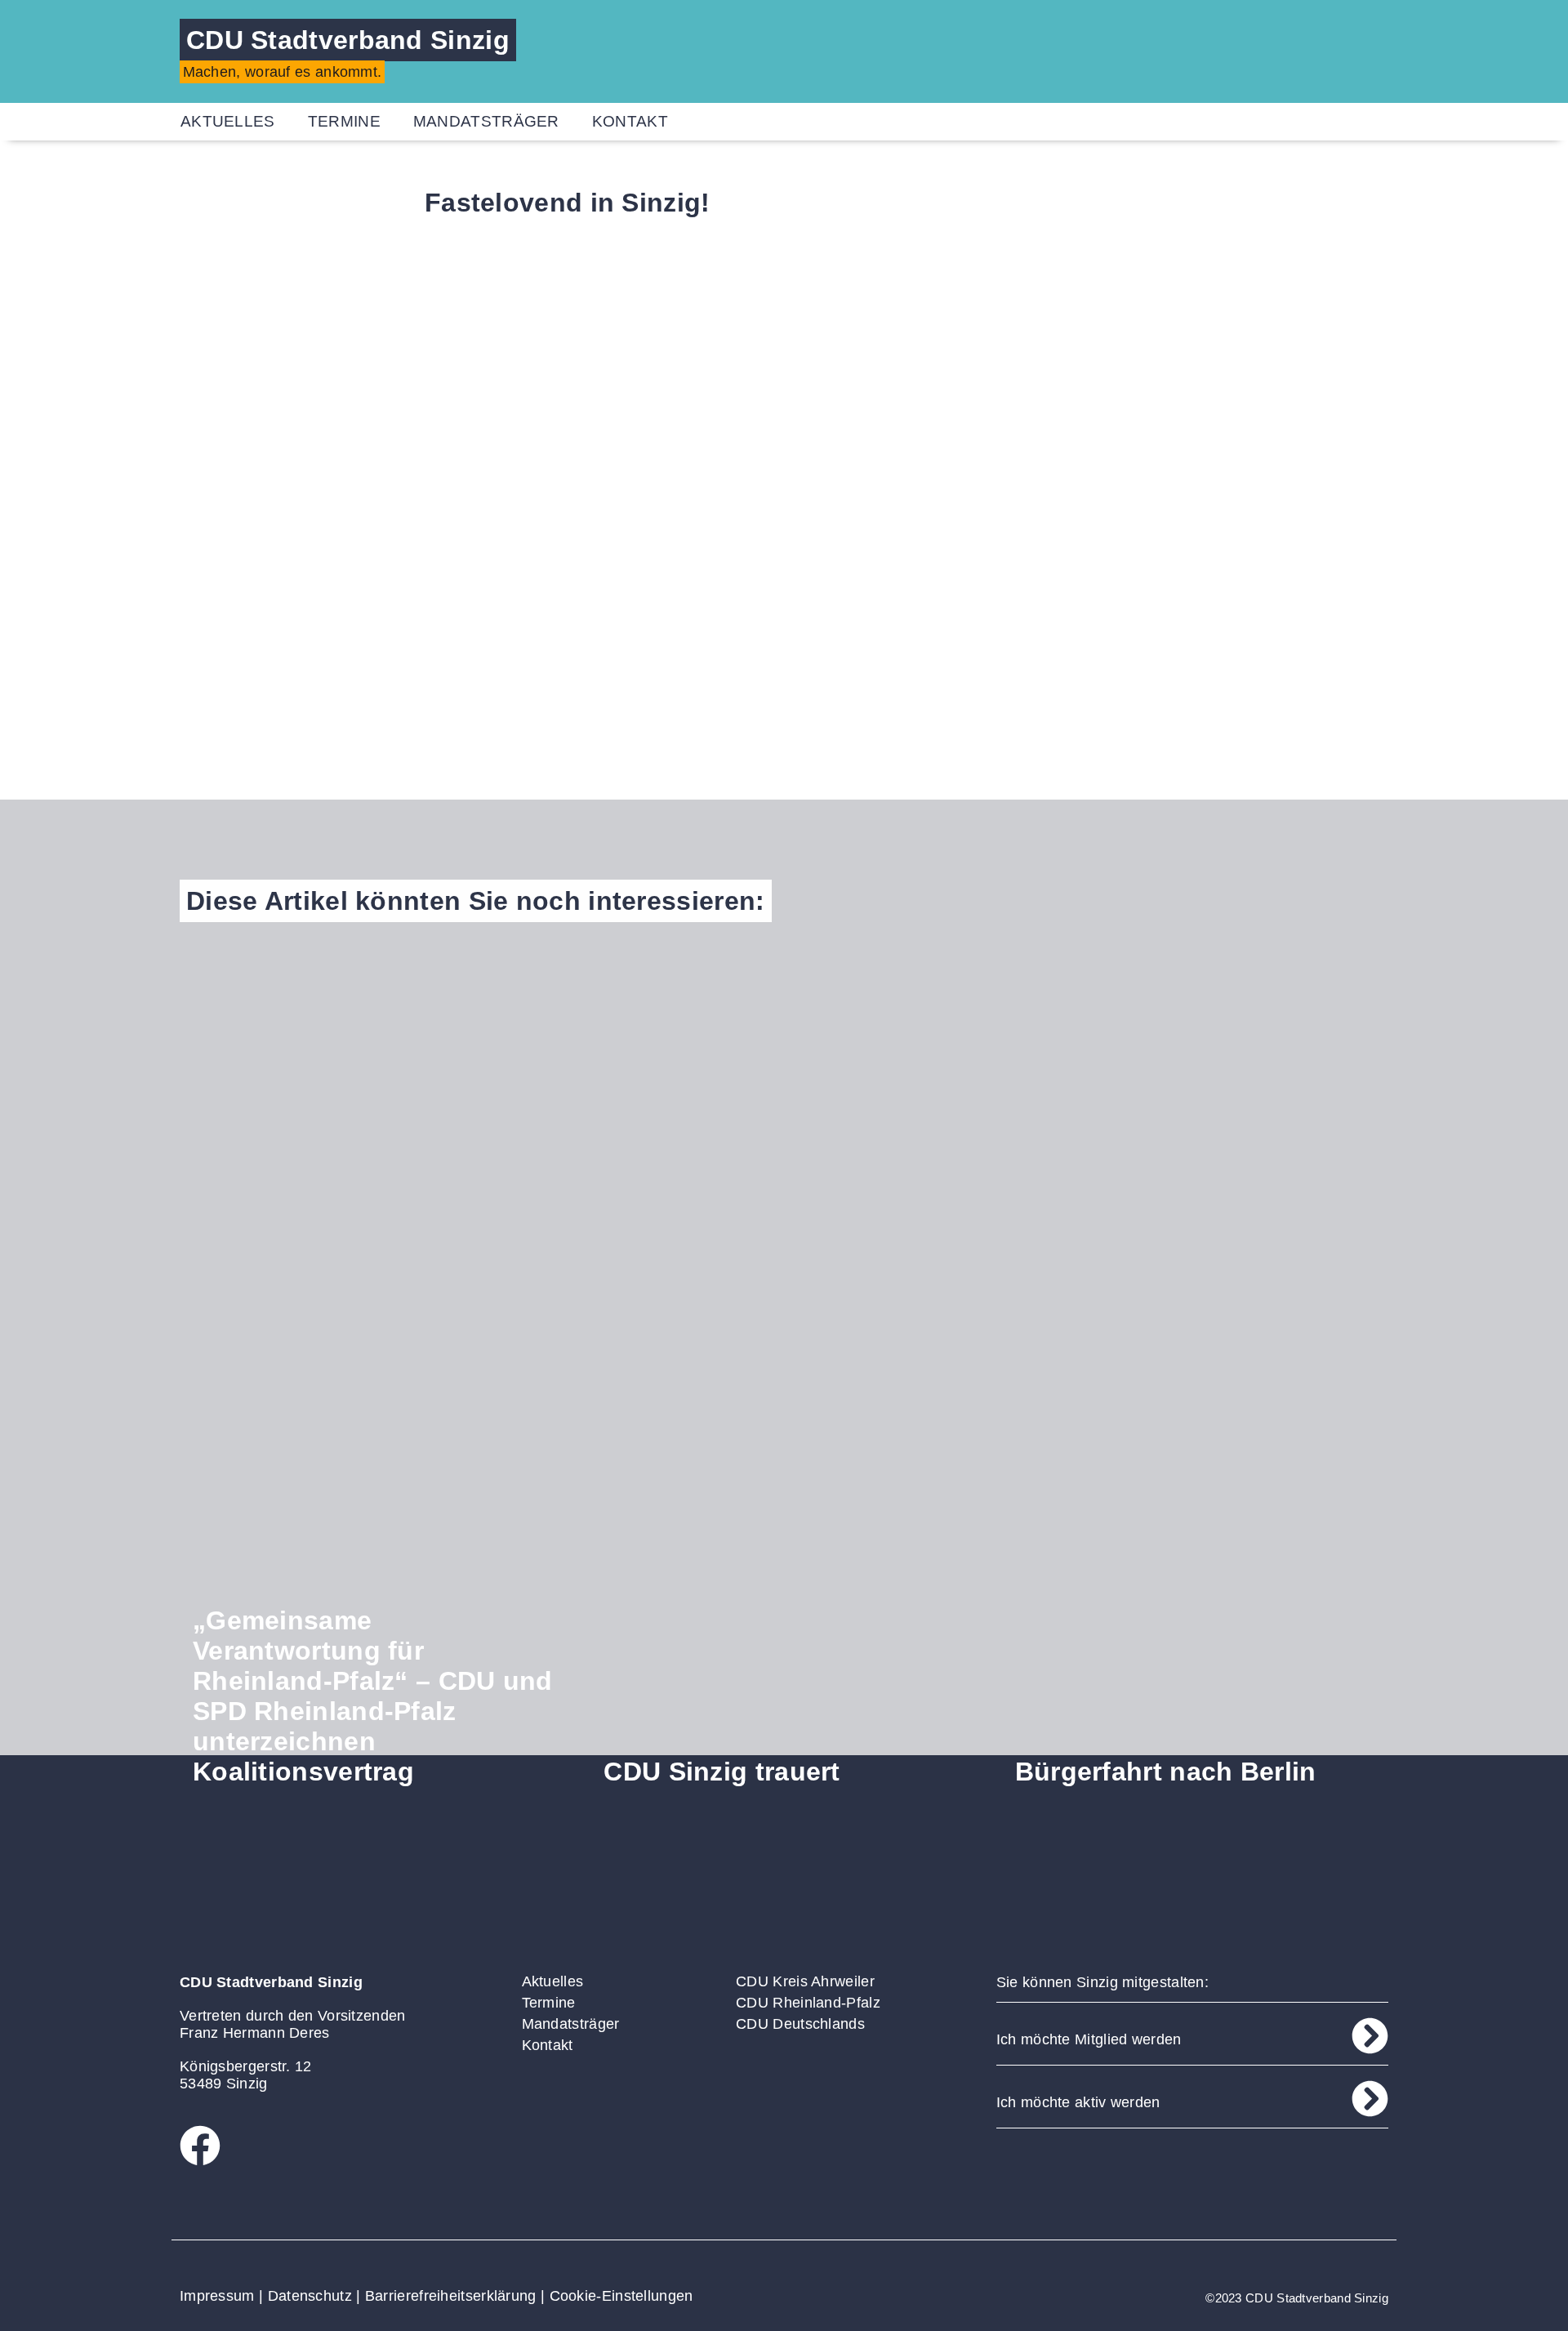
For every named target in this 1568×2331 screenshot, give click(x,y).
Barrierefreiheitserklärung (451, 2296)
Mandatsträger (486, 121)
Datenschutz (310, 2296)
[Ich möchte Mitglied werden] (1370, 2036)
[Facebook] (200, 2146)
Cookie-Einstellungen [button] (621, 2296)
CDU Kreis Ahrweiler (805, 1981)
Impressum (217, 2296)
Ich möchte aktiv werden (1078, 2102)
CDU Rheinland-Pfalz (808, 2003)
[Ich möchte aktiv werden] (1370, 2099)
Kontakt (630, 121)
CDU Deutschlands (800, 2024)
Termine (344, 121)
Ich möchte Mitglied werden (1089, 2039)
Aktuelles (228, 121)
